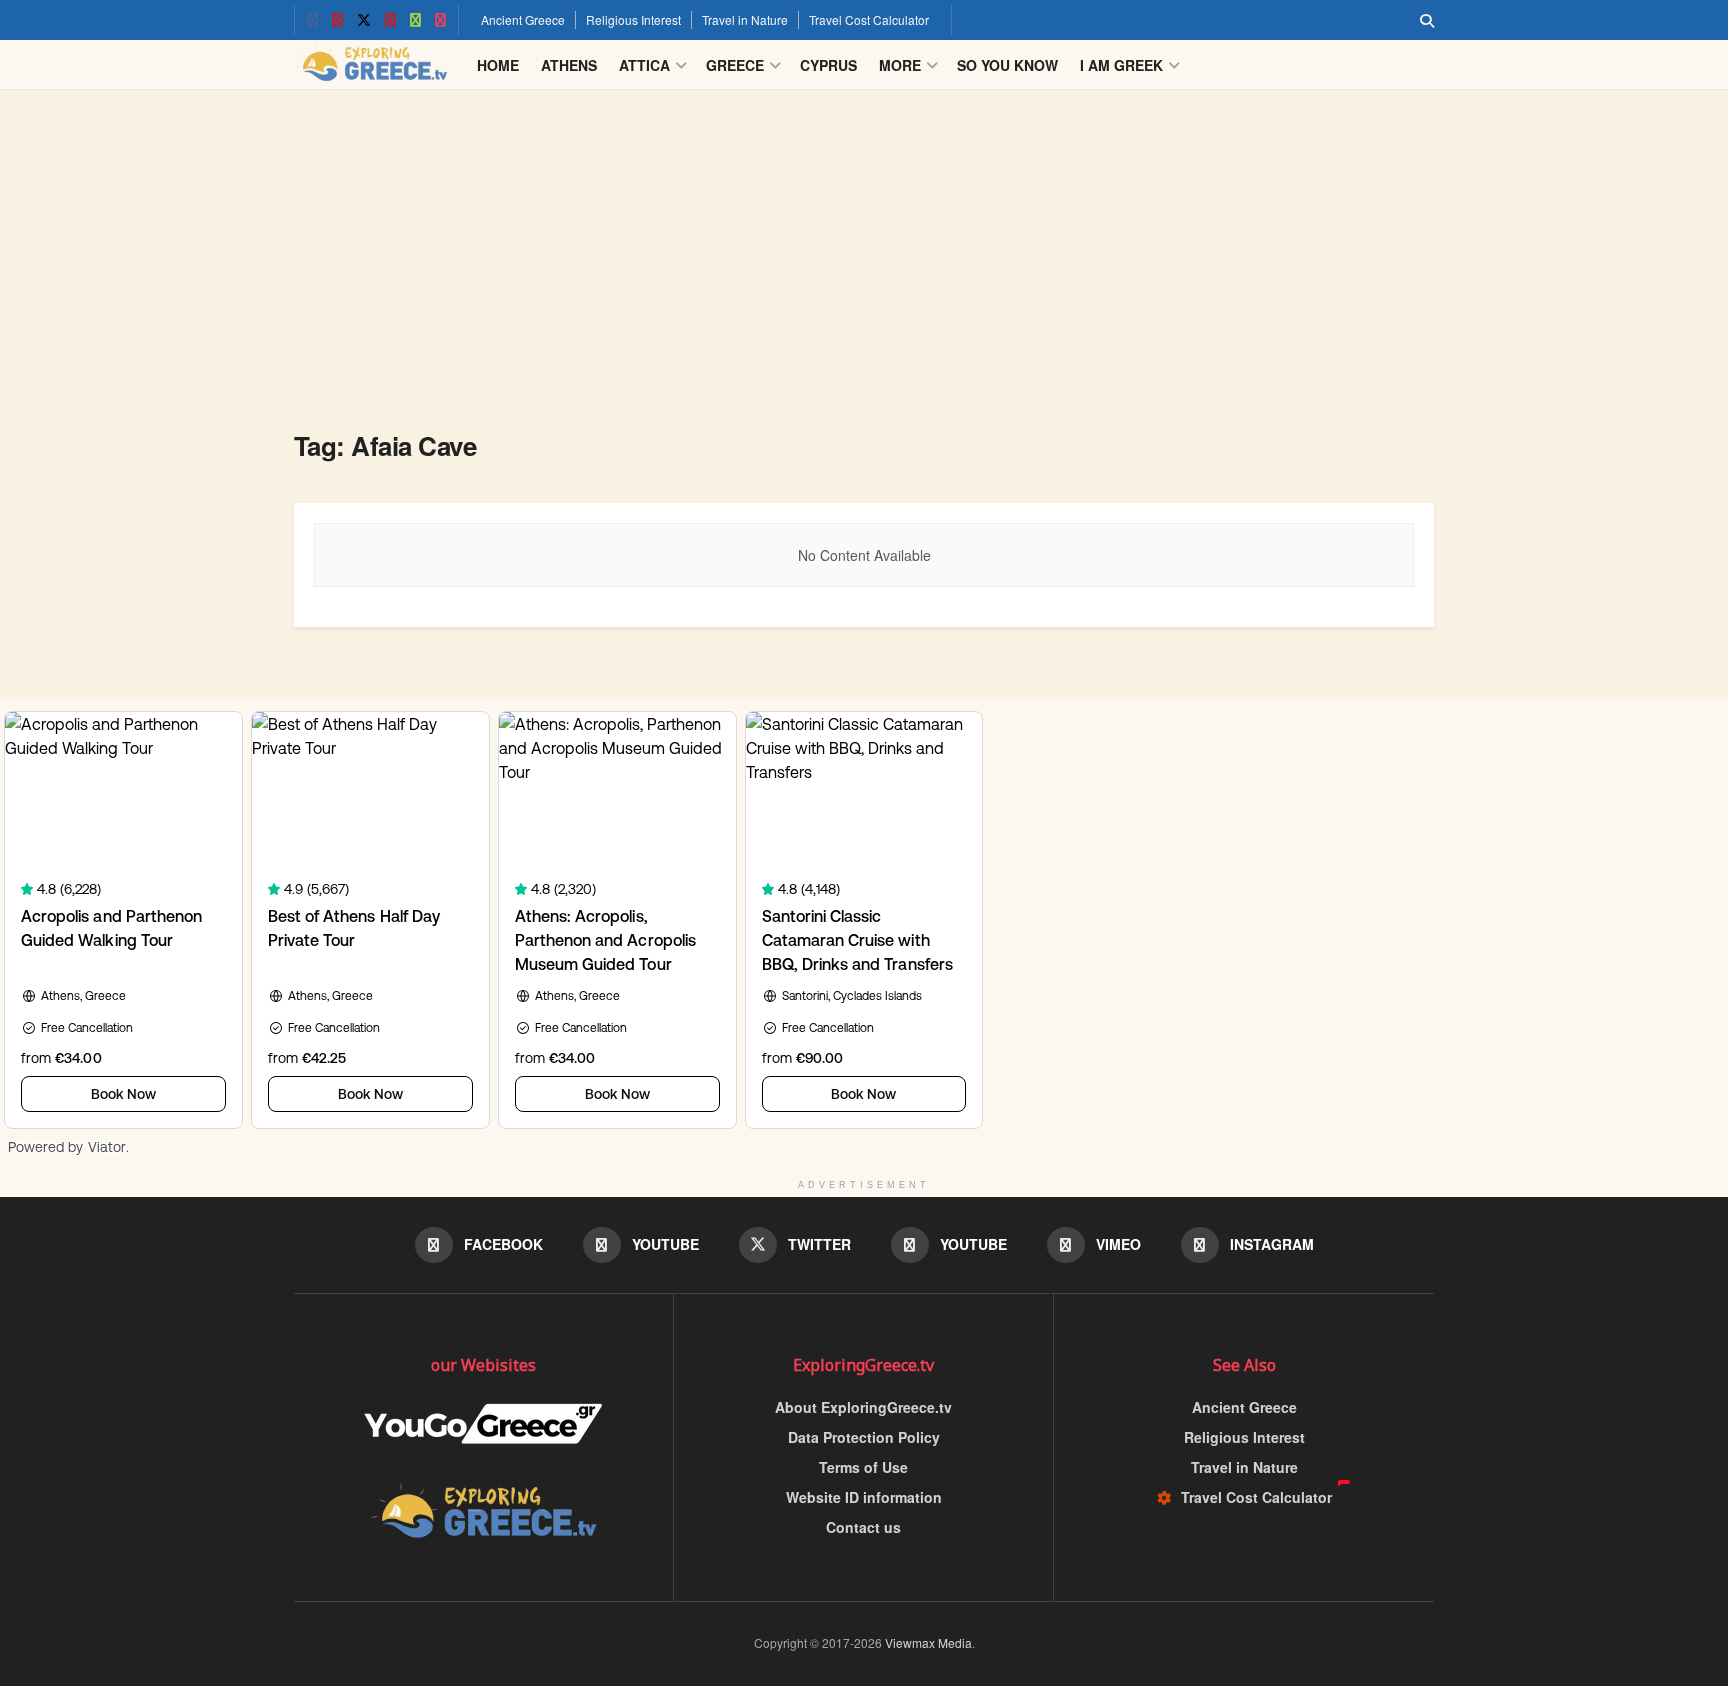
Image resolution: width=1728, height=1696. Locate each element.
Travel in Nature (745, 19)
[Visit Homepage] (371, 65)
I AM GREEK (1121, 65)
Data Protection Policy (864, 1437)
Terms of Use (863, 1467)
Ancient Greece (523, 19)
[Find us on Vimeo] (415, 20)
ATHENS (569, 65)
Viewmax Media (928, 1642)
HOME (498, 65)
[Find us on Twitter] (364, 20)
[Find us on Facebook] (312, 20)
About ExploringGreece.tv (863, 1407)
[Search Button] (1427, 20)
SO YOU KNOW (1007, 65)
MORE (900, 65)
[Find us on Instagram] (440, 20)
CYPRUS (828, 65)
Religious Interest (633, 19)
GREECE (735, 65)
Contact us (863, 1527)
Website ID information (864, 1497)
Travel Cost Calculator (869, 19)
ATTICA (644, 65)
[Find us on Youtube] (337, 20)
